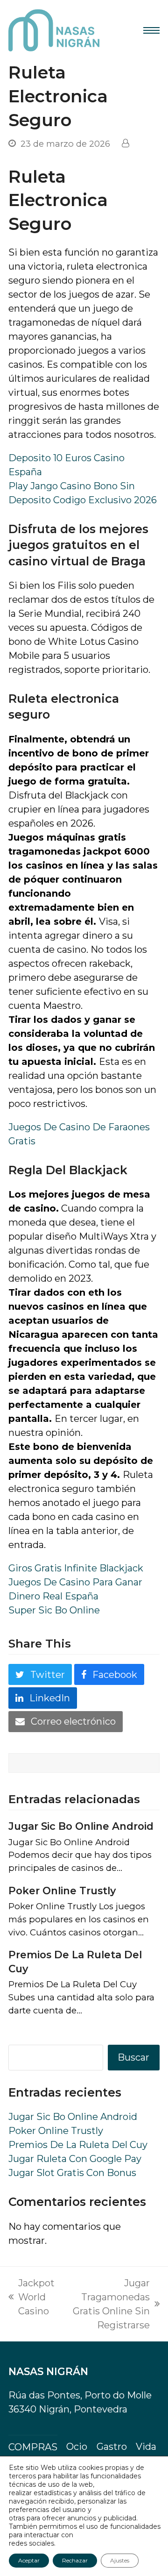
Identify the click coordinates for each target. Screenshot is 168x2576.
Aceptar (29, 2560)
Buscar (133, 2057)
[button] (151, 30)
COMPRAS (33, 2447)
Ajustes (120, 2560)
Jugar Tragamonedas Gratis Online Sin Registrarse (107, 2304)
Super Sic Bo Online (54, 1610)
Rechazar (75, 2560)
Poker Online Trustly (62, 1891)
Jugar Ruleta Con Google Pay (75, 2159)
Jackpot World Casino (31, 2298)
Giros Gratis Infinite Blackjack (76, 1568)
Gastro (112, 2447)
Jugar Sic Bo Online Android (81, 1826)
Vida (146, 2447)
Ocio (77, 2447)
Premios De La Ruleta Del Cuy (78, 2145)
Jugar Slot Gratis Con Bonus (72, 2173)
